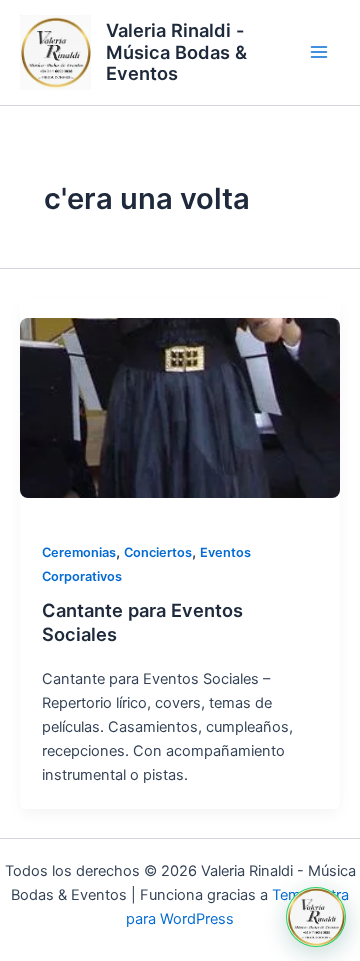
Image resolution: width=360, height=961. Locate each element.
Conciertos (158, 552)
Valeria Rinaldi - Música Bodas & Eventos (176, 52)
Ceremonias (79, 552)
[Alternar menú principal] (319, 53)
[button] (316, 917)
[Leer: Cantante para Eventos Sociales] (180, 408)
